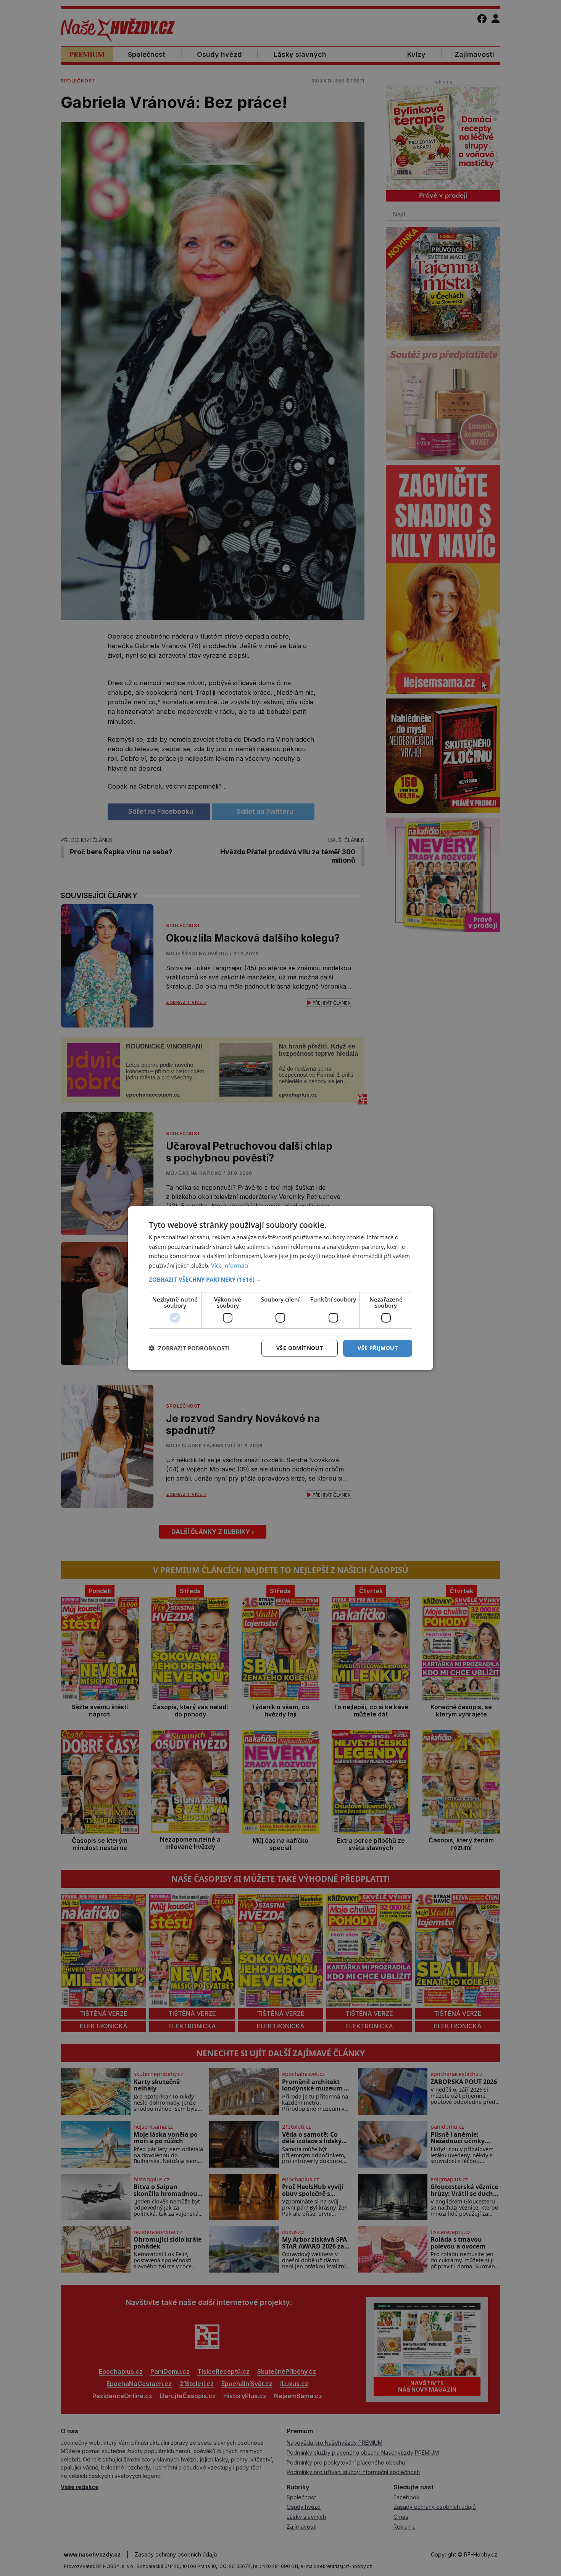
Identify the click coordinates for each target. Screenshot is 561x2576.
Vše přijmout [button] (378, 1348)
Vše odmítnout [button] (300, 1348)
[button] (280, 1279)
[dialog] (280, 1288)
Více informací (230, 1265)
